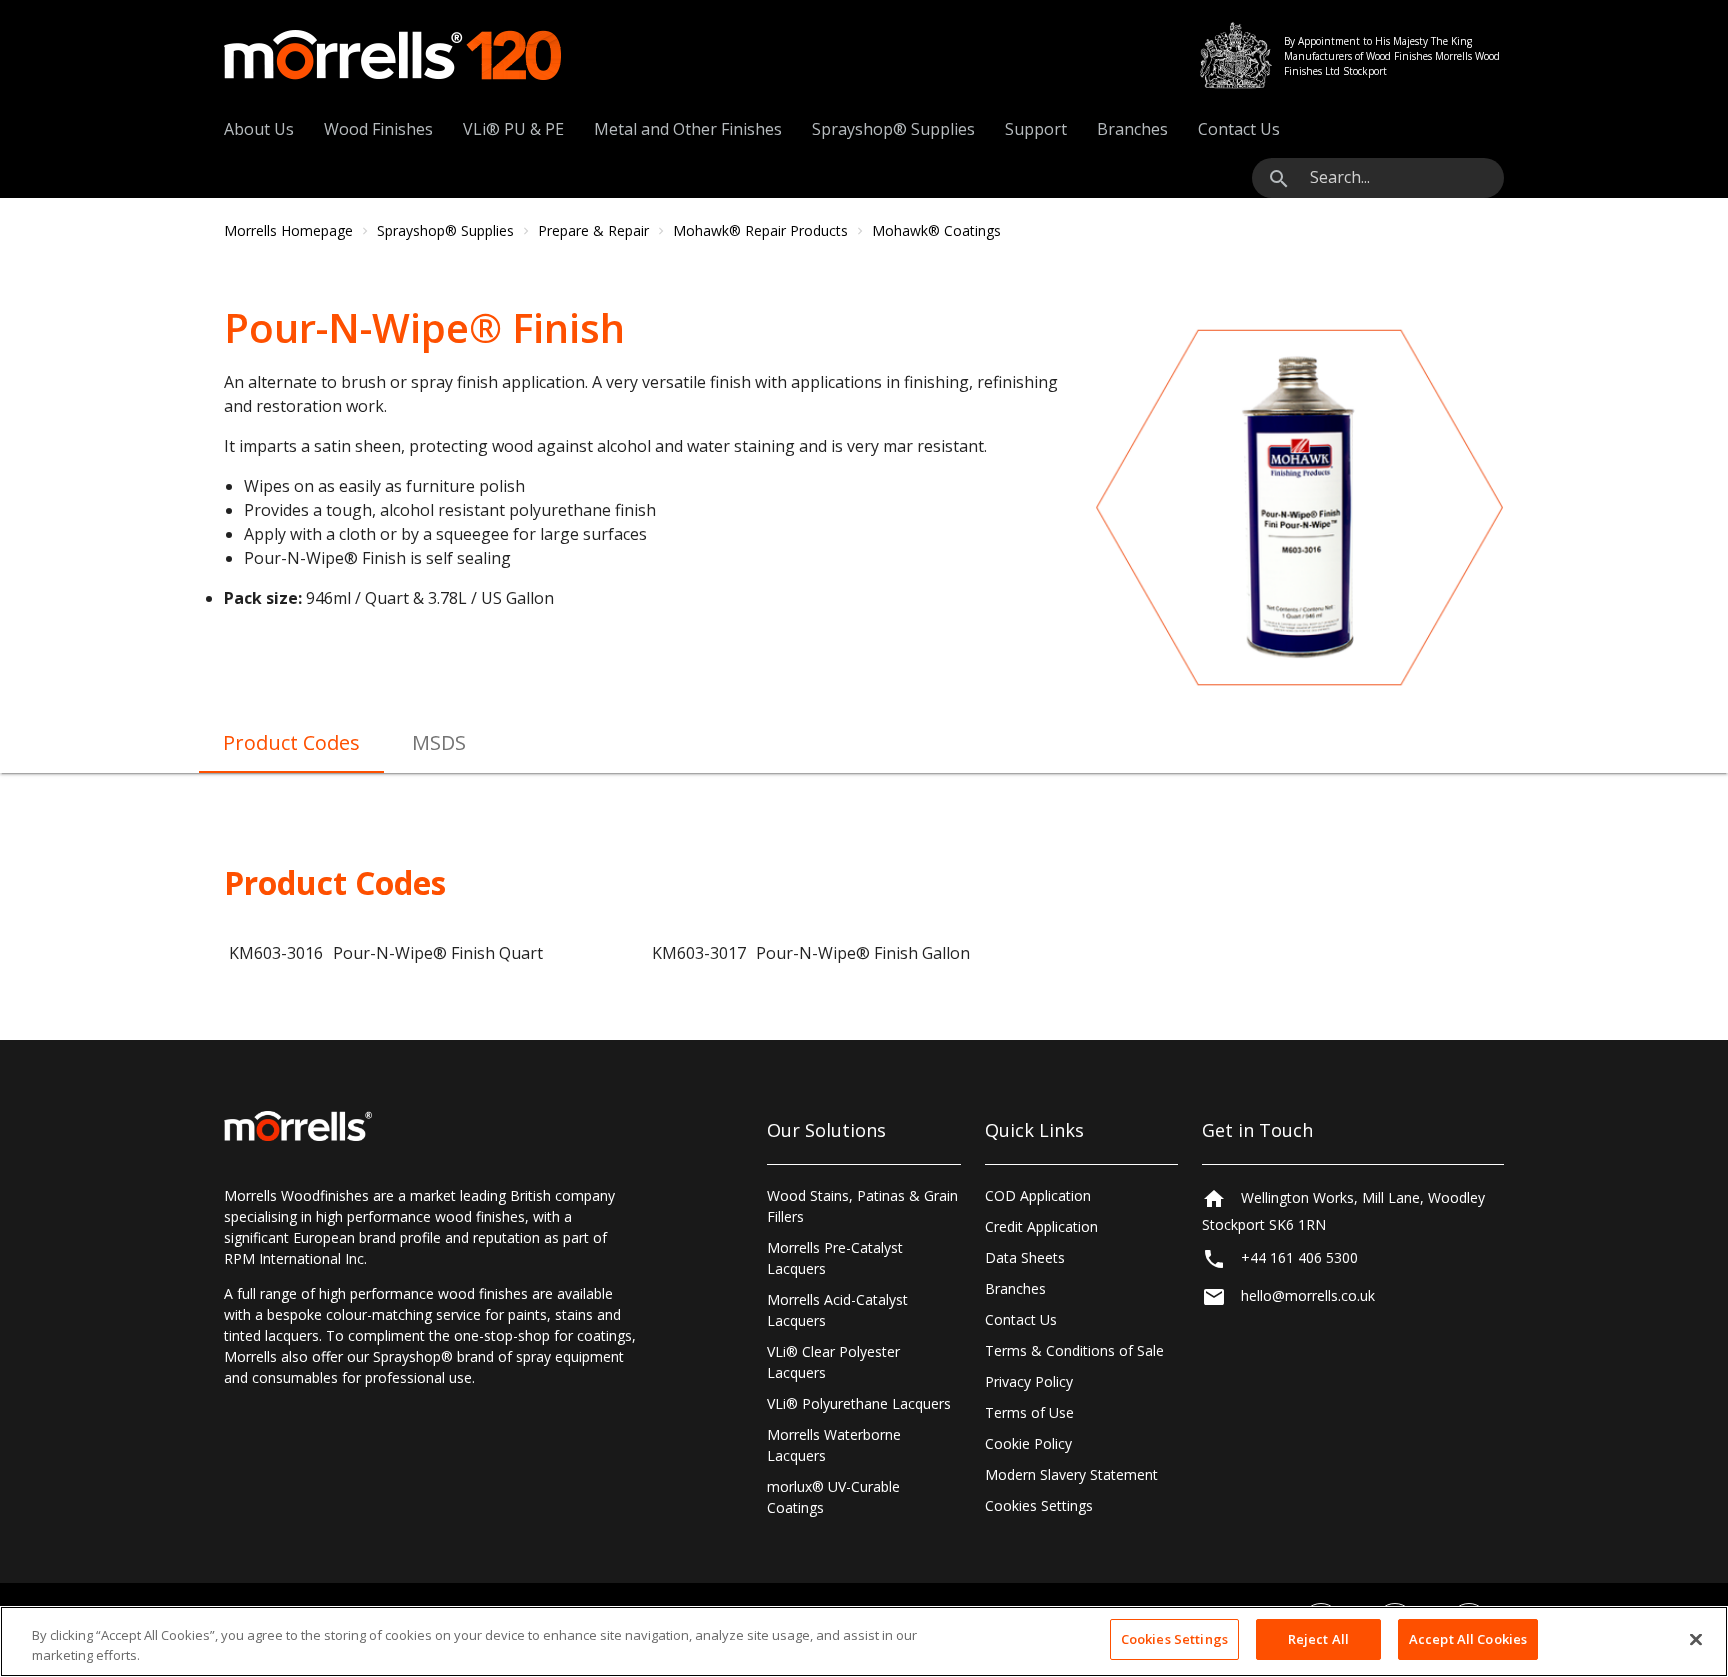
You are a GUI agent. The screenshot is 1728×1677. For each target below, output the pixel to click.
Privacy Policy (1029, 1381)
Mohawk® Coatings (936, 230)
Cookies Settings (1039, 1505)
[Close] (1696, 1639)
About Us (259, 129)
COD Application (1038, 1195)
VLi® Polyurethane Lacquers (859, 1403)
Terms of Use (1029, 1412)
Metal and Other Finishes (688, 129)
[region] (864, 1641)
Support (1036, 129)
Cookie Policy (1028, 1443)
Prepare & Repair (593, 230)
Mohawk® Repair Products (760, 230)
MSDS (439, 742)
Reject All (1318, 1639)
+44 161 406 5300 (1299, 1257)
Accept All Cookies (1468, 1639)
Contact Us (1239, 129)
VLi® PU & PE (513, 129)
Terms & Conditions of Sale (1074, 1350)
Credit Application (1041, 1226)
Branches (1132, 129)
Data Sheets (1025, 1257)
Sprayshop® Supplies (893, 129)
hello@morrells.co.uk (1308, 1296)
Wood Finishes (378, 129)
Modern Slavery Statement (1071, 1474)
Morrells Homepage (288, 230)
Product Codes (291, 742)
